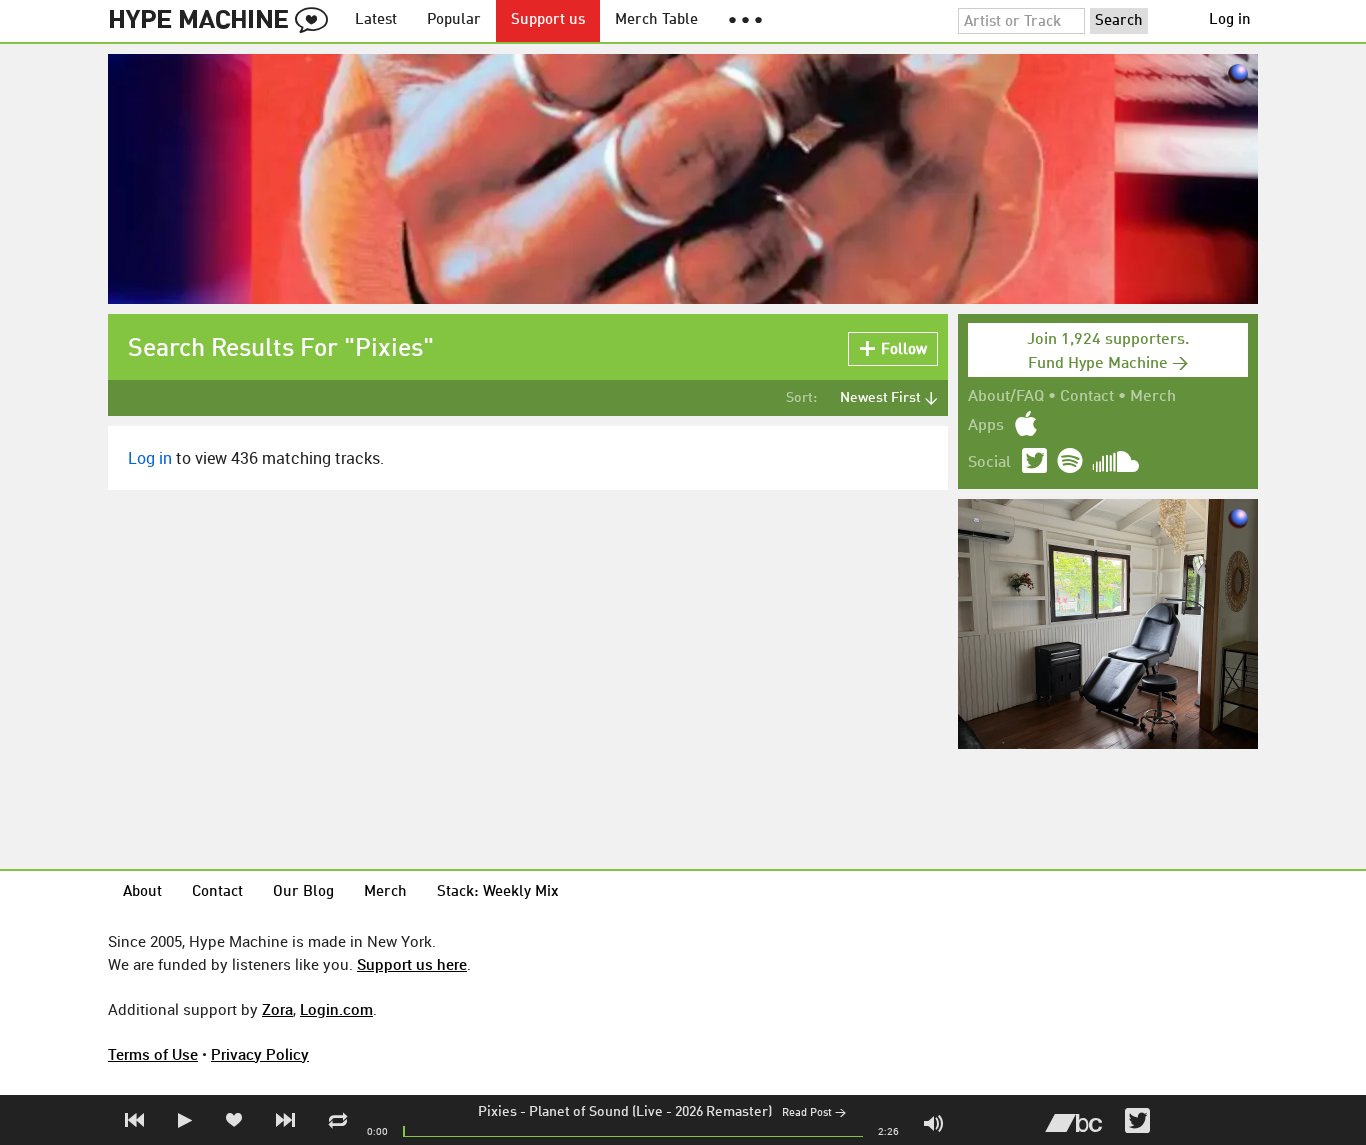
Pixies (497, 1112)
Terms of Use (153, 1054)
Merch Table (656, 20)
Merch (1153, 397)
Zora (277, 1009)
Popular (454, 20)
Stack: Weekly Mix (498, 892)
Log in (1230, 20)
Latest (376, 20)
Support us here (412, 964)
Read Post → (814, 1113)
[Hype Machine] (224, 21)
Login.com (336, 1009)
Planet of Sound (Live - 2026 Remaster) (650, 1112)
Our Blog (303, 892)
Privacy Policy (260, 1054)
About (142, 892)
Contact (1087, 397)
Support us (548, 20)
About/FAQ (1006, 397)
